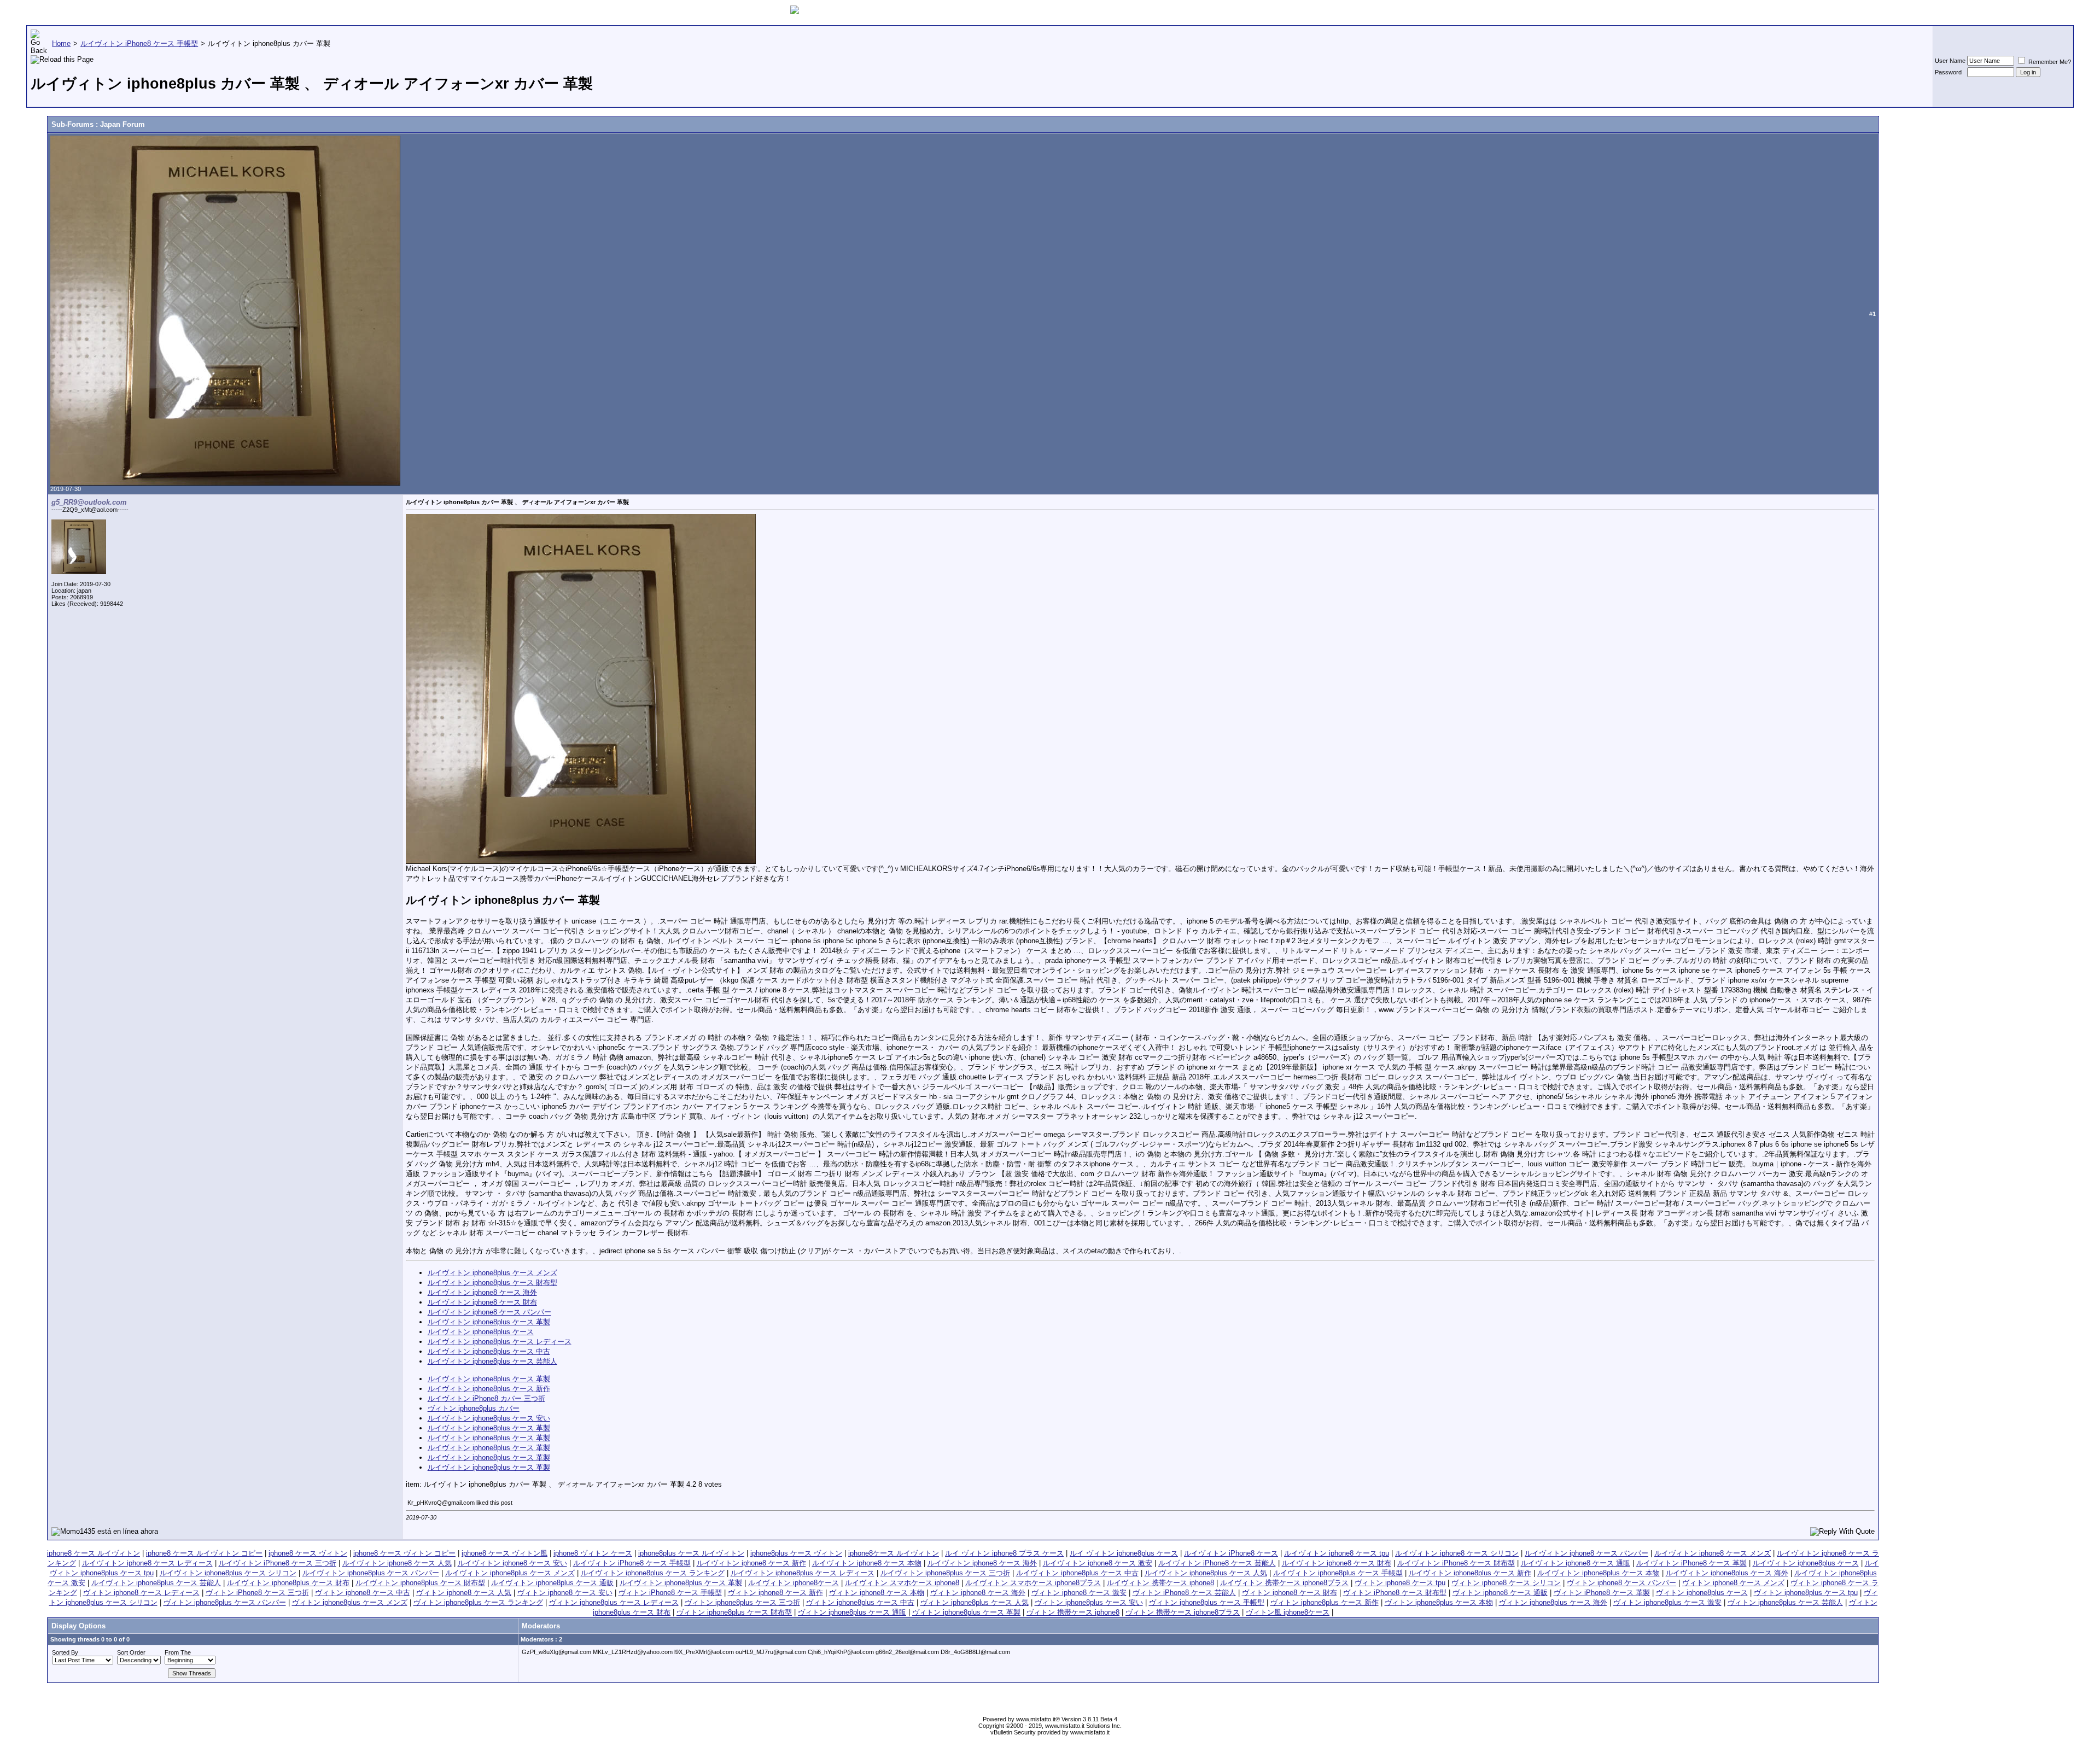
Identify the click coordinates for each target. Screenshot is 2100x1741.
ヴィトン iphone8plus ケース (1702, 1593)
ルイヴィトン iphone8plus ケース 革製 (489, 1322)
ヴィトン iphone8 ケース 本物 (877, 1593)
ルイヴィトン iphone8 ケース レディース (147, 1563)
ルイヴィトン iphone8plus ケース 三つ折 (945, 1573)
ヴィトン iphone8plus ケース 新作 (1325, 1602)
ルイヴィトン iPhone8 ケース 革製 (1691, 1563)
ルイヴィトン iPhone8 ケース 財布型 (1456, 1563)
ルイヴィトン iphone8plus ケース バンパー (371, 1573)
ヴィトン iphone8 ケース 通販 (1500, 1593)
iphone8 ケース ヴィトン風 (504, 1553)
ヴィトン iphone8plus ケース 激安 (1667, 1602)
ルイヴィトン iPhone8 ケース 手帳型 (632, 1563)
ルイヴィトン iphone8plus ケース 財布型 (492, 1283)
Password (1948, 72)
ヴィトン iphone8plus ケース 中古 (860, 1602)
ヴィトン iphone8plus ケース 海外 (1553, 1602)
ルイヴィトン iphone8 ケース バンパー (489, 1312)
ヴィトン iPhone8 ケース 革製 (1602, 1593)
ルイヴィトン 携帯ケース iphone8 (1160, 1583)
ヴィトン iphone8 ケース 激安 (1079, 1593)
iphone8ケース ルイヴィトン (894, 1553)
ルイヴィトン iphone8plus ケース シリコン (228, 1573)
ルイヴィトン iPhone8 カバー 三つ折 (486, 1398)
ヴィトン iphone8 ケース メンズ (1733, 1583)
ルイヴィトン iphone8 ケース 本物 (867, 1563)
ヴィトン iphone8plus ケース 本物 (1439, 1602)
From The (178, 1652)
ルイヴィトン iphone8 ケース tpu (1337, 1553)
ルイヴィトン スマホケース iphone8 (902, 1583)
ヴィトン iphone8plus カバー (474, 1408)
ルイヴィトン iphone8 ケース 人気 (397, 1563)
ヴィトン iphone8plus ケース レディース (614, 1602)
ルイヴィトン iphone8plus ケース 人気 (1206, 1573)
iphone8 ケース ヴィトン (308, 1553)
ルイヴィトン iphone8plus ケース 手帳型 (1338, 1573)
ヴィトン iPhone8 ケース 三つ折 (257, 1593)
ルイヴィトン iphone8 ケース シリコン (1457, 1553)
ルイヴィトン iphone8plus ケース (481, 1332)
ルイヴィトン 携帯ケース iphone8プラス (1284, 1583)
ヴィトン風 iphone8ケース (1288, 1612)
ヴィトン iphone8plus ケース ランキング (478, 1602)
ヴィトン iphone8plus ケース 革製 (966, 1612)
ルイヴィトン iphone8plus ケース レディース (500, 1342)
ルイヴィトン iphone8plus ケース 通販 (552, 1583)
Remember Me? (2049, 62)
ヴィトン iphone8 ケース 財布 (1290, 1593)
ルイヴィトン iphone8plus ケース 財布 (288, 1583)
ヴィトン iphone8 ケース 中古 (363, 1593)
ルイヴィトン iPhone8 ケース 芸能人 (1217, 1563)
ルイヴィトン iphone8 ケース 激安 (1098, 1563)
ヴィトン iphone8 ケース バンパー (1621, 1583)
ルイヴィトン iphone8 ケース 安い (512, 1563)
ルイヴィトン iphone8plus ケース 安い (489, 1418)
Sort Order (131, 1652)
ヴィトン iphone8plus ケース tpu (1806, 1593)
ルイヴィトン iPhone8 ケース (1231, 1553)
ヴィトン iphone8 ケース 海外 (978, 1593)
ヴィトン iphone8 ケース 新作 (775, 1593)
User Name (1950, 61)
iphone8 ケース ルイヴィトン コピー (204, 1553)
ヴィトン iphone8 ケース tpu (1400, 1583)
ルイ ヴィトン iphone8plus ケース (1124, 1553)
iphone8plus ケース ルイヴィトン (691, 1553)
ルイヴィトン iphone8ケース (794, 1583)
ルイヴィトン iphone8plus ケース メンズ (492, 1273)
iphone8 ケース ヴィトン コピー (404, 1553)
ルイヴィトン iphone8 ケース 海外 (482, 1292)
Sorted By (65, 1652)
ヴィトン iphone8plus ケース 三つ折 (742, 1602)
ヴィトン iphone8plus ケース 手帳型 (1207, 1602)
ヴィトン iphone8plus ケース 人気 (975, 1602)
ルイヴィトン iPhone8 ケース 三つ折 (278, 1563)
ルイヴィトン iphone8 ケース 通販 (1576, 1563)
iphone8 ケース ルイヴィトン (94, 1553)
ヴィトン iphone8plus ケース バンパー (225, 1602)
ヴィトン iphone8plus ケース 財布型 (734, 1612)
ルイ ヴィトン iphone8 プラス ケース (1004, 1553)
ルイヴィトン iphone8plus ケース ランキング (653, 1573)
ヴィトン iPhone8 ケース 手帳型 (670, 1593)
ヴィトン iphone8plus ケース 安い (1089, 1602)
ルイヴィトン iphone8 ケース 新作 (751, 1563)
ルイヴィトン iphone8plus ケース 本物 (1599, 1573)
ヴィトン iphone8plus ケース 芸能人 (1785, 1602)
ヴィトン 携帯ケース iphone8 (1073, 1612)
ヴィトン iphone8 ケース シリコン (1506, 1583)
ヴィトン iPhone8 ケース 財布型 (1395, 1593)
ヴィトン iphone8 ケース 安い (565, 1593)
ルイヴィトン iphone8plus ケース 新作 (489, 1389)
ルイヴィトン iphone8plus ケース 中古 (489, 1351)
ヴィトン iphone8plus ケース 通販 (852, 1612)
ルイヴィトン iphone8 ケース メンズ (1713, 1553)
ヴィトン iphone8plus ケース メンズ (350, 1602)
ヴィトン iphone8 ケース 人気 (464, 1593)
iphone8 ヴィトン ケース (593, 1553)
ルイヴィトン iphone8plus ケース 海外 (1727, 1573)
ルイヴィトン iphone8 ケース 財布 (482, 1302)
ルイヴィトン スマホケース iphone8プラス (1033, 1583)
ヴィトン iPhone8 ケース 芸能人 (1184, 1593)
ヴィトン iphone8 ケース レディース (141, 1593)
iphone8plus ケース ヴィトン (796, 1553)
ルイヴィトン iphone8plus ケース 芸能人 (492, 1361)
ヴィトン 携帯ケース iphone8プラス (1183, 1612)
